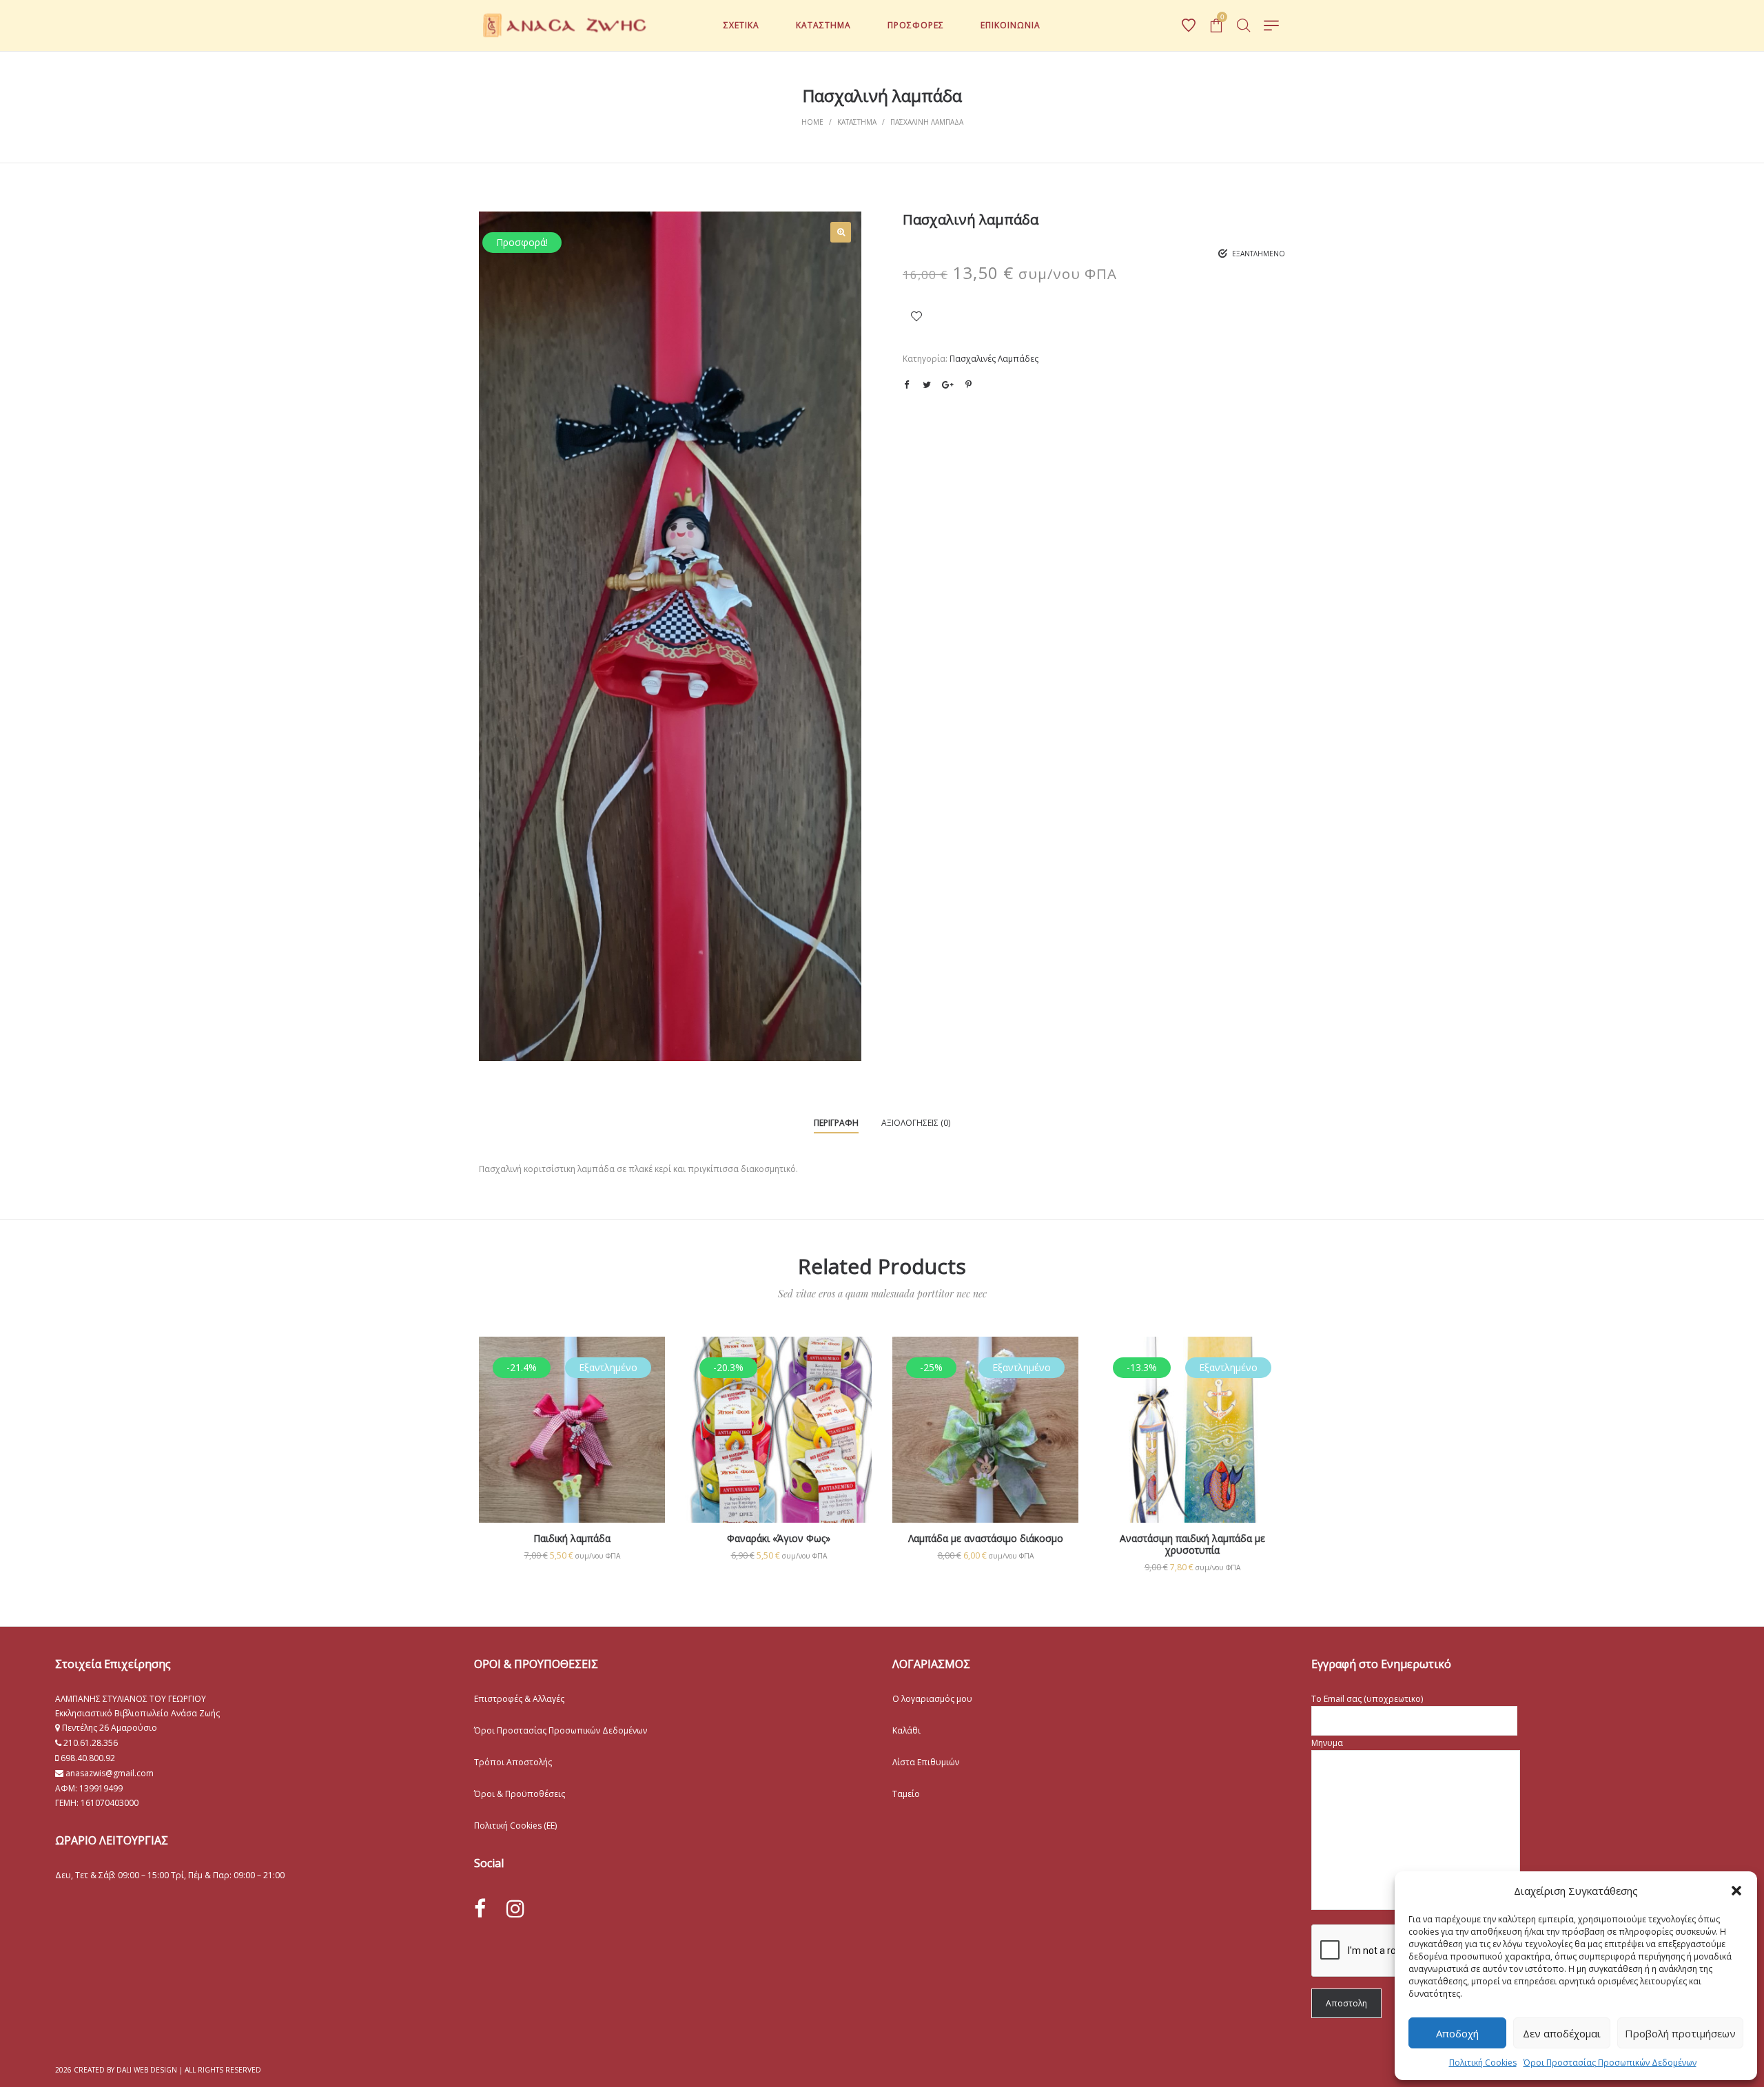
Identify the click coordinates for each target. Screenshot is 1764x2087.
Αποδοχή (1457, 2033)
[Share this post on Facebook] (906, 385)
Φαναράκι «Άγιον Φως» (779, 1538)
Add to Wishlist (916, 316)
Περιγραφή (836, 1123)
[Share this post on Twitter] (927, 384)
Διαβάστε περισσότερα (572, 1474)
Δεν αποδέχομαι (1562, 2033)
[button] (1736, 1891)
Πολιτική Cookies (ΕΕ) (515, 1826)
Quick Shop (572, 1416)
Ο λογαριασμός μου (932, 1699)
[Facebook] (480, 1909)
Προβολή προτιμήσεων (1680, 2033)
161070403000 (110, 1803)
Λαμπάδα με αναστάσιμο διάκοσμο (986, 1538)
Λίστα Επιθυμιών (926, 1762)
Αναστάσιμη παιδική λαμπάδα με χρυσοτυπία (1192, 1544)
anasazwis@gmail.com (109, 1773)
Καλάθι (906, 1730)
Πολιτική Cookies (1483, 2063)
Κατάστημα (857, 122)
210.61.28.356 (91, 1743)
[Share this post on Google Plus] (947, 384)
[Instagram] (515, 1908)
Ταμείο (906, 1794)
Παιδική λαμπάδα (572, 1538)
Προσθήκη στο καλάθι (779, 1555)
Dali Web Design (147, 2070)
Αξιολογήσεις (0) (916, 1123)
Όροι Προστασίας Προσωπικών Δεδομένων (1610, 2063)
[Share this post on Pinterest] (968, 384)
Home (812, 122)
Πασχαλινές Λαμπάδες (994, 359)
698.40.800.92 (87, 1758)
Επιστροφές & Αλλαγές (519, 1699)
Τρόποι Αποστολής (513, 1762)
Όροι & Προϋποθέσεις (520, 1794)
